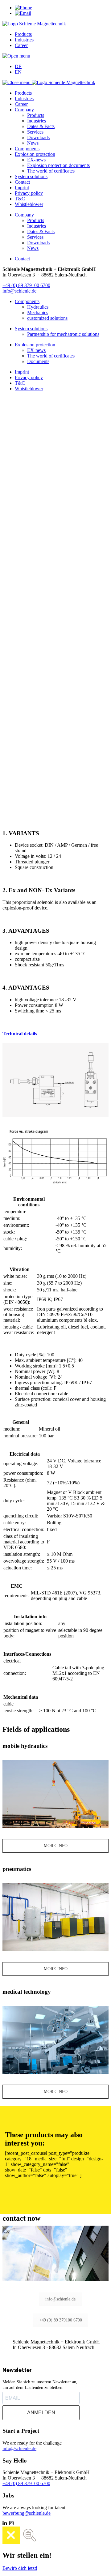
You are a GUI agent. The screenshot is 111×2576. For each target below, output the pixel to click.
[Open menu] (16, 56)
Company (24, 110)
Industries (24, 40)
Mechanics (38, 312)
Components (27, 149)
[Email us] (23, 13)
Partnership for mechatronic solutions (63, 334)
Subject (10, 686)
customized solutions (47, 318)
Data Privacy (16, 728)
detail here (12, 751)
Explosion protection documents (58, 165)
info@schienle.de (19, 291)
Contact (22, 182)
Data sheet (55, 790)
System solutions (31, 176)
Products (23, 34)
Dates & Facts (41, 126)
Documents (38, 361)
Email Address (18, 716)
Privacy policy (29, 193)
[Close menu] (17, 82)
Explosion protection (35, 154)
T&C (20, 199)
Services (35, 132)
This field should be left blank (31, 763)
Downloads (38, 137)
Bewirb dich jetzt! (20, 2568)
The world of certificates (51, 171)
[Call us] (23, 8)
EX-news (36, 160)
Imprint (22, 188)
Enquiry (10, 698)
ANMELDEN (41, 2413)
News (33, 143)
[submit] (5, 682)
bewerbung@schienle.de (27, 2513)
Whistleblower (29, 204)
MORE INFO (56, 1846)
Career (21, 45)
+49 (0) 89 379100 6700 (26, 285)
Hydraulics (38, 307)
